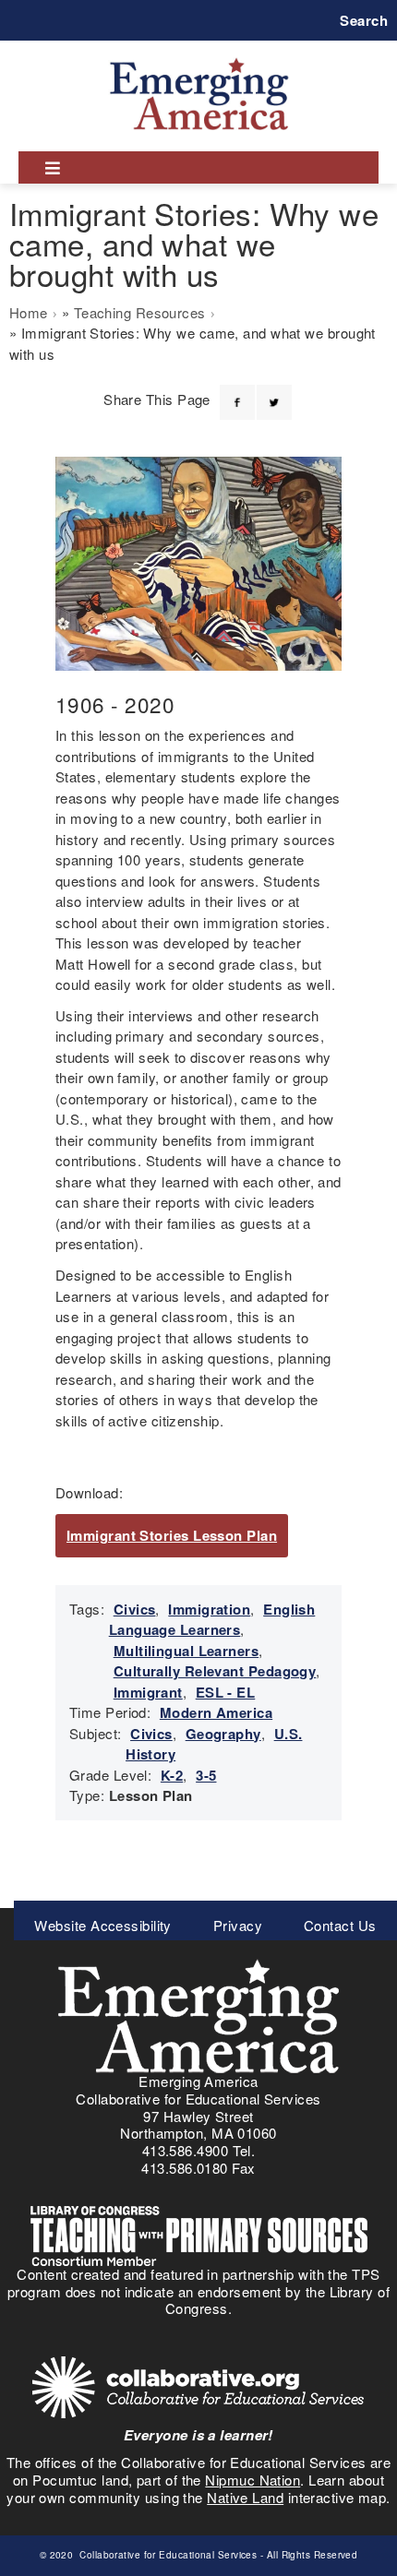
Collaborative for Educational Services (167, 2555)
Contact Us (340, 1925)
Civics (135, 1609)
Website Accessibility (102, 1925)
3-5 (206, 1775)
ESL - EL (226, 1692)
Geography (223, 1734)
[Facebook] (237, 391)
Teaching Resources (140, 312)
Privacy (238, 1925)
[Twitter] (274, 391)
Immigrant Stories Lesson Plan (172, 1535)
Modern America (216, 1712)
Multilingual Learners (186, 1651)
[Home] (199, 58)
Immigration (209, 1609)
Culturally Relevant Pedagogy (215, 1671)
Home (29, 312)
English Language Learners (212, 1620)
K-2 (172, 1775)
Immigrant (148, 1692)
